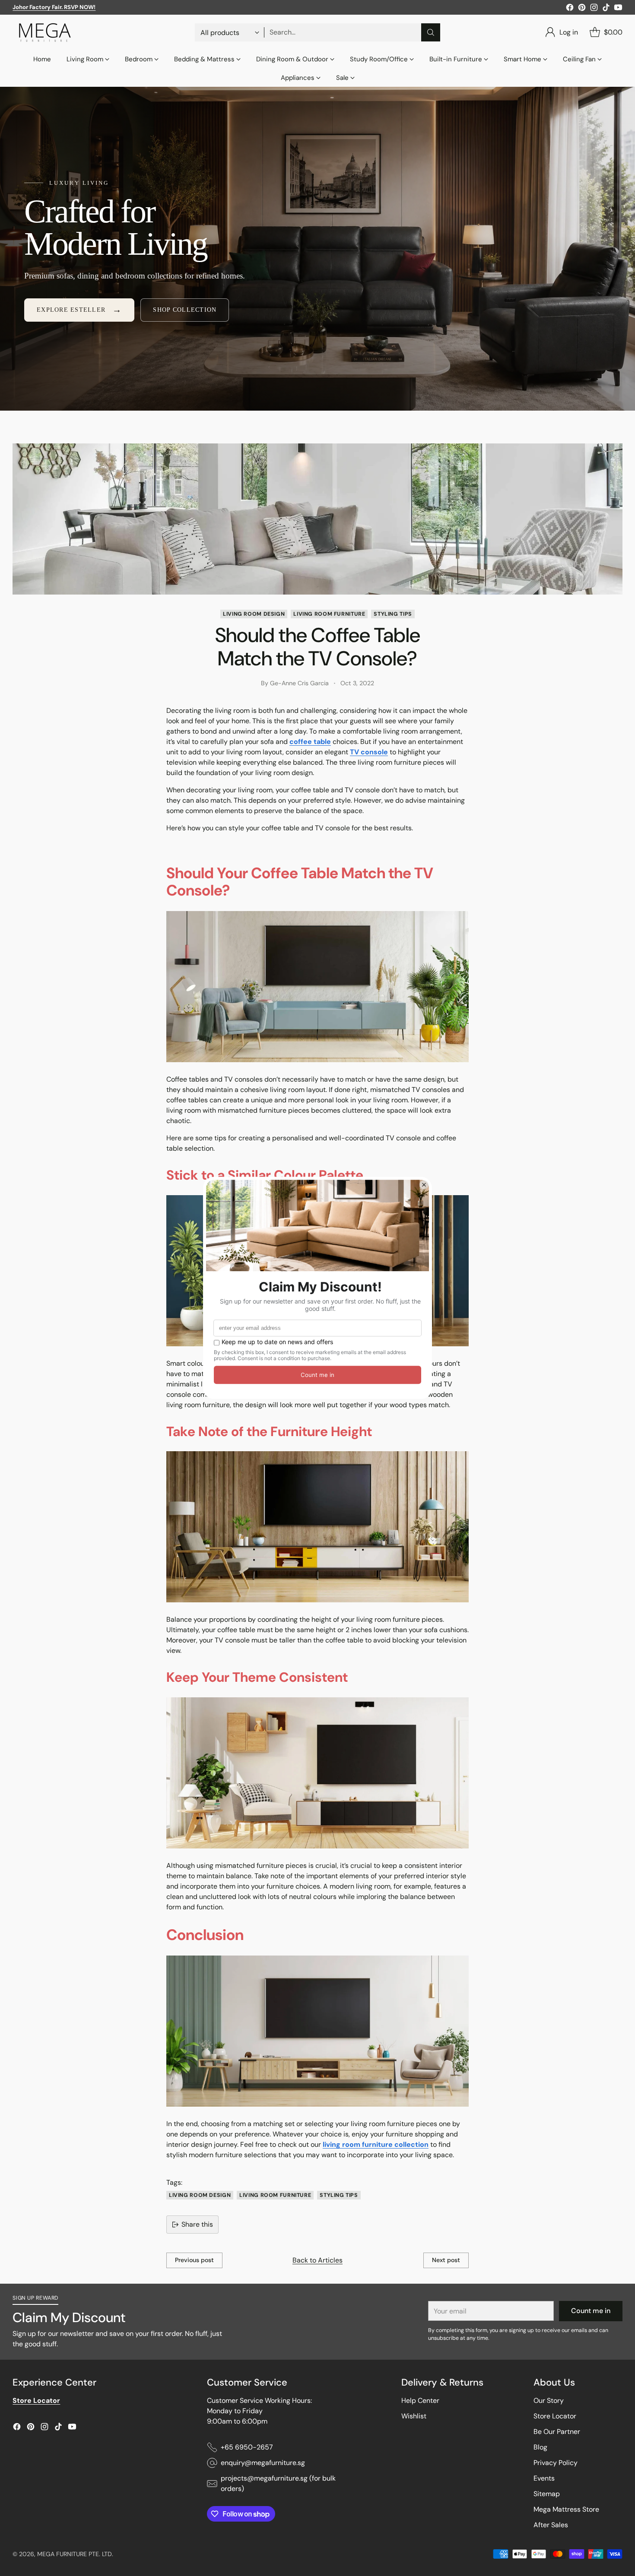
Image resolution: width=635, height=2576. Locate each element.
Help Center (420, 2400)
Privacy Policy (556, 2463)
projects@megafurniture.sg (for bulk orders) (278, 2483)
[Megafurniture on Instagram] (594, 9)
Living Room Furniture (329, 614)
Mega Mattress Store (566, 2509)
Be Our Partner (557, 2432)
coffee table (310, 742)
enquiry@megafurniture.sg (263, 2463)
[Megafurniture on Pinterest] (582, 9)
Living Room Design (254, 614)
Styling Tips (393, 614)
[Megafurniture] (45, 32)
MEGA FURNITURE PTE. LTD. (75, 2554)
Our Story (549, 2400)
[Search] (431, 32)
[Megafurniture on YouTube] (618, 9)
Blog (540, 2447)
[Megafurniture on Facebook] (570, 9)
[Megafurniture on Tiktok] (606, 9)
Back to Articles (317, 2260)
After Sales (551, 2525)
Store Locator (555, 2416)
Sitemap (547, 2494)
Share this (197, 2224)
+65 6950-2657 (247, 2447)
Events (544, 2478)
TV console (369, 752)
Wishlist (414, 2416)
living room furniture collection (376, 2144)
